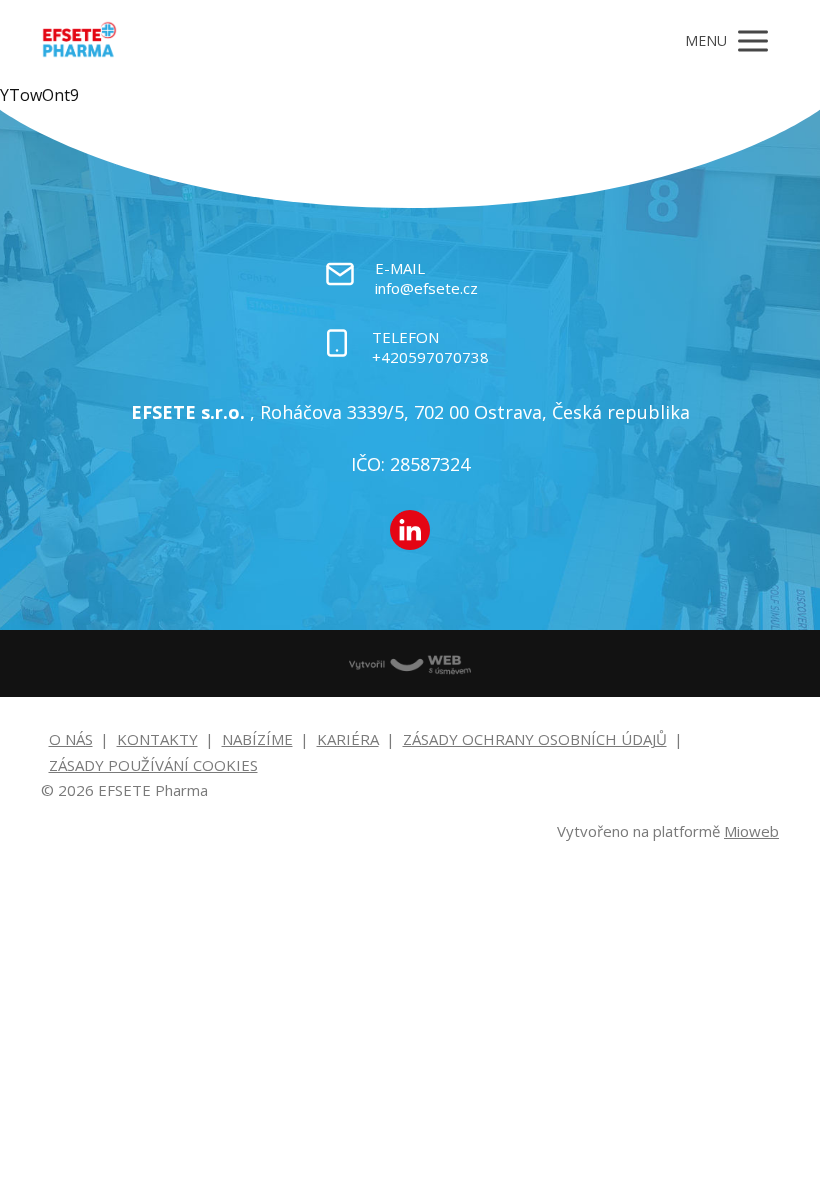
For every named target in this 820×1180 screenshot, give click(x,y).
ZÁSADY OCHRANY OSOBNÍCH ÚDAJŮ (535, 739)
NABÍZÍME (257, 739)
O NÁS (71, 739)
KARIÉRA (348, 739)
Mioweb (751, 831)
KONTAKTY (157, 739)
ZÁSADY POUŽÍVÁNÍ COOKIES (153, 765)
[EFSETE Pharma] (79, 40)
